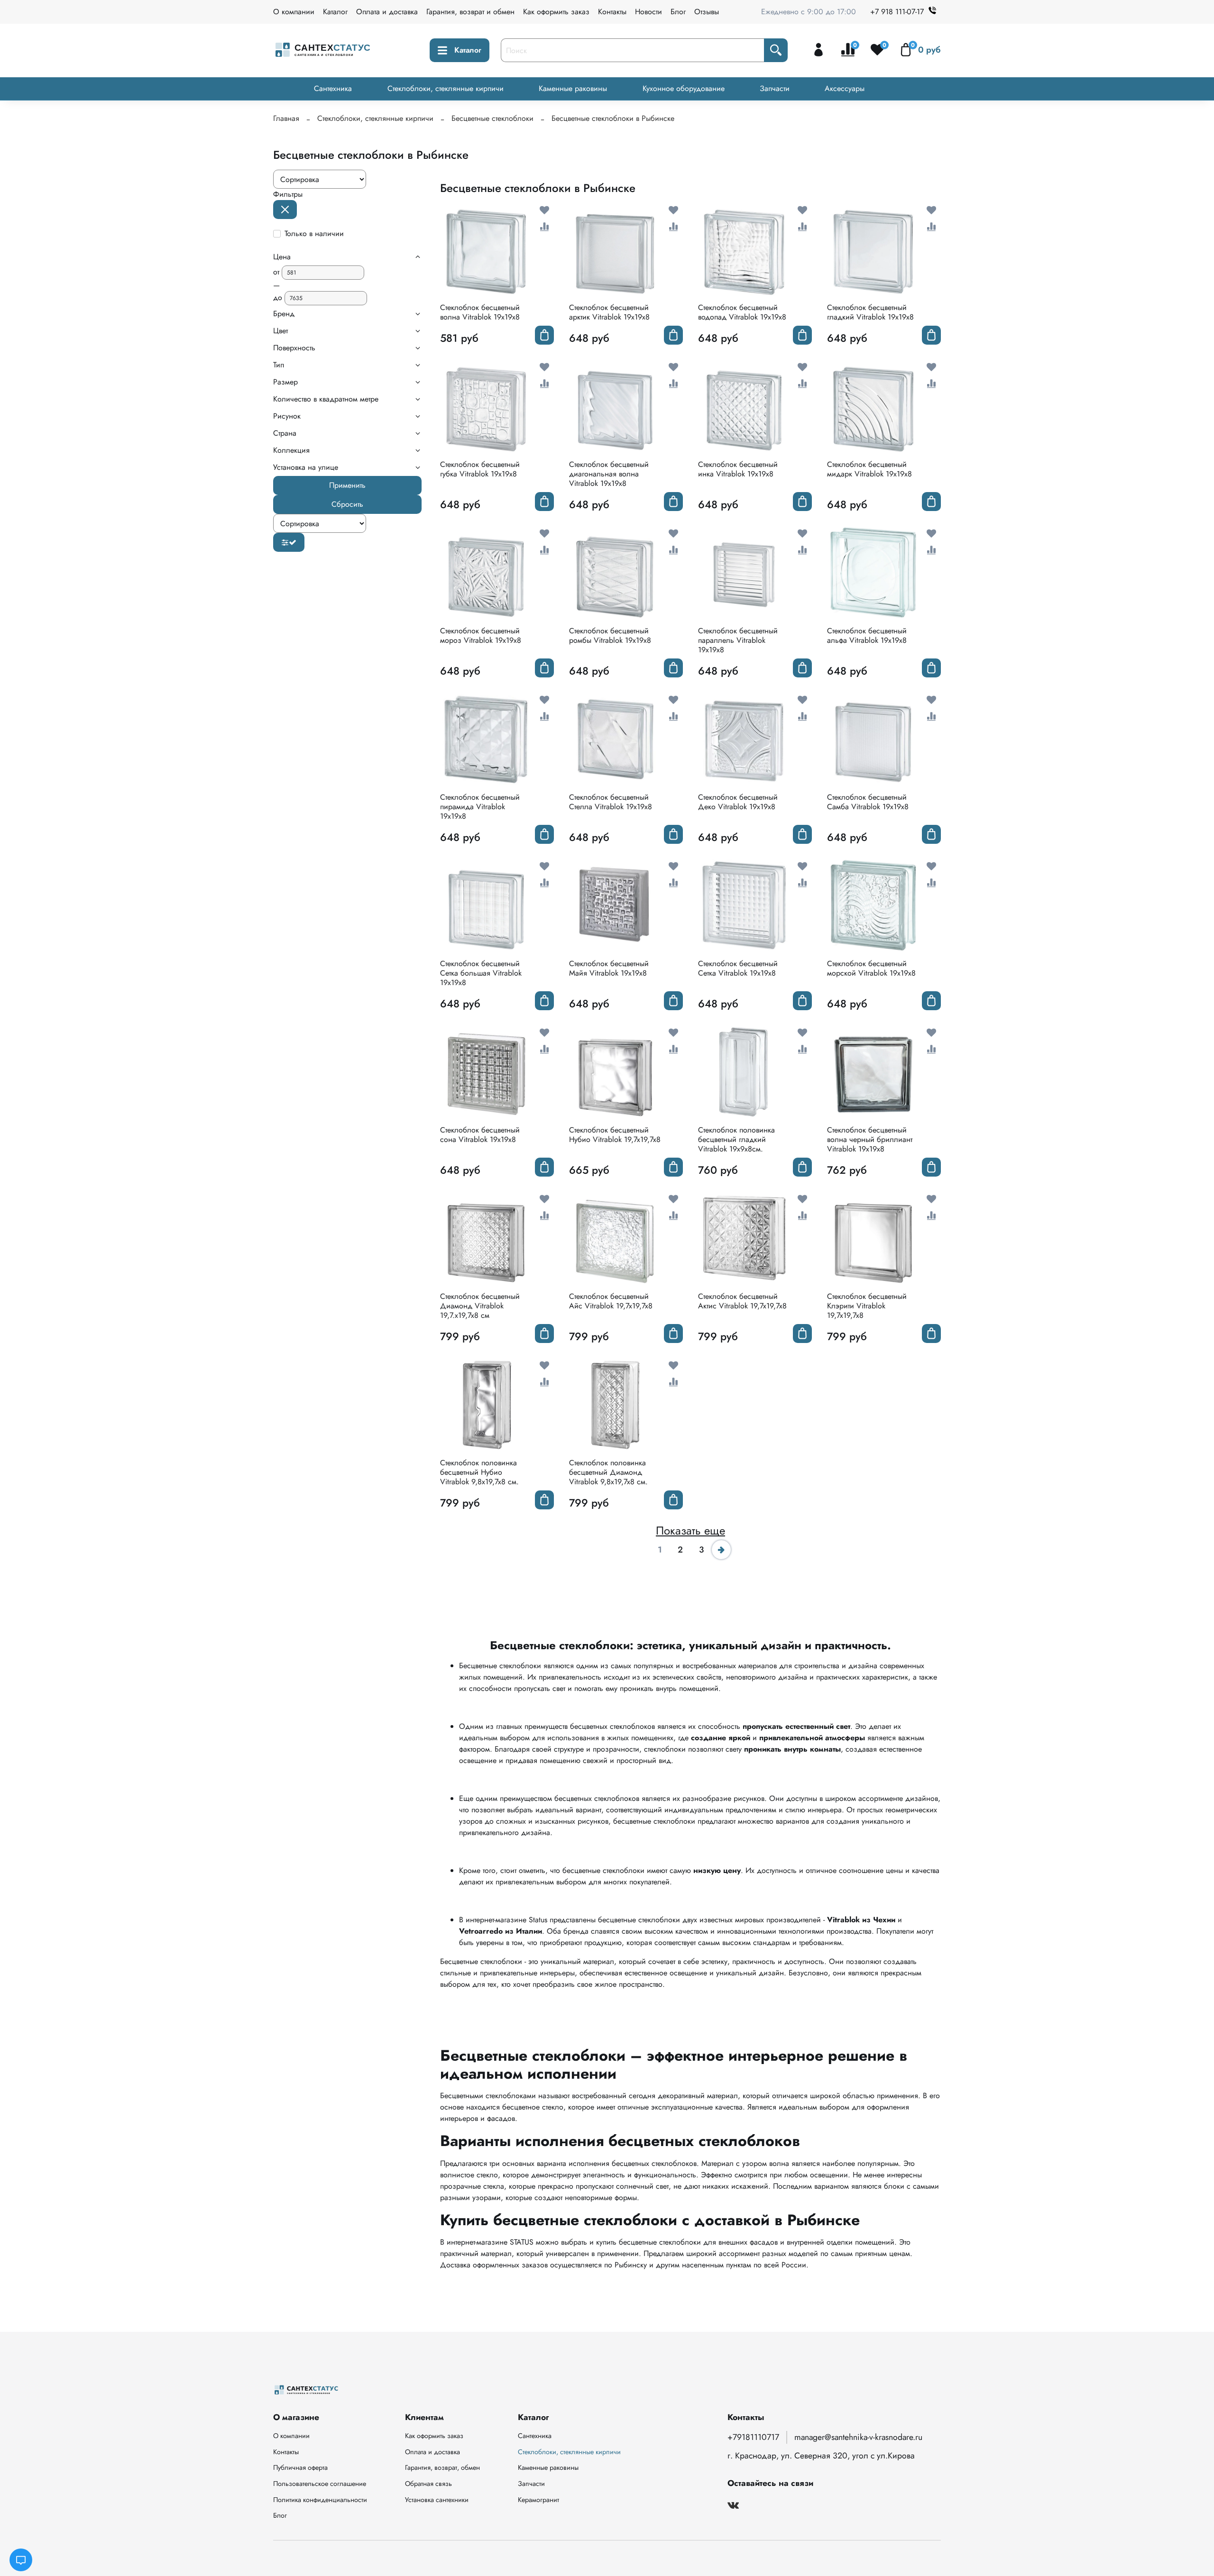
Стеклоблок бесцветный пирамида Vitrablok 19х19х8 (480, 807)
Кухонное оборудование (684, 88)
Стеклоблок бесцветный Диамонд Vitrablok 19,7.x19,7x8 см (480, 1306)
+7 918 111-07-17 (897, 12)
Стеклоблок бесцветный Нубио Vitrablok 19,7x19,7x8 (615, 1135)
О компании (294, 12)
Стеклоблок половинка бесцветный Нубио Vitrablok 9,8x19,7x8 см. (479, 1472)
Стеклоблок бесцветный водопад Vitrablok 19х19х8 (742, 312)
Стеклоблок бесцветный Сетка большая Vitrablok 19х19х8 (481, 973)
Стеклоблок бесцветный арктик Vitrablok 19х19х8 (609, 312)
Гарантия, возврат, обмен (442, 2467)
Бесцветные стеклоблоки (492, 118)
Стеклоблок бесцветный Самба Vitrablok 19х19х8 (868, 802)
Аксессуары (845, 88)
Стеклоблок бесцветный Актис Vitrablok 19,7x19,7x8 (742, 1301)
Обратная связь (428, 2484)
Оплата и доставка (387, 12)
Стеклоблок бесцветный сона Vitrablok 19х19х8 (480, 1135)
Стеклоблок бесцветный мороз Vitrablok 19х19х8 (481, 635)
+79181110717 (753, 2437)
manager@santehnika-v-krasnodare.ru (858, 2437)
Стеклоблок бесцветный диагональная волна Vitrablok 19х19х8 (609, 474)
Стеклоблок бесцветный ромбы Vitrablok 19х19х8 (610, 635)
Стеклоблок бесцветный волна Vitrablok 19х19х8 (480, 312)
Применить (347, 485)
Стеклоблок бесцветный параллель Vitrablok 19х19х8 (738, 640)
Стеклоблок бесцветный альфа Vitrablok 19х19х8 (867, 635)
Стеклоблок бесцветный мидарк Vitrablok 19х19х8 (869, 469)
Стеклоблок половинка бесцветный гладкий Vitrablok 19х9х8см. (736, 1139)
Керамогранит (538, 2500)
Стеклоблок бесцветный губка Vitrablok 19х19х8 (480, 469)
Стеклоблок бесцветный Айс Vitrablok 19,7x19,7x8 (611, 1301)
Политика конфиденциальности (320, 2500)
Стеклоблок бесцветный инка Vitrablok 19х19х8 (738, 469)
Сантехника (333, 88)
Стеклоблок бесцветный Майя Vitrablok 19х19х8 (609, 968)
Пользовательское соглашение (320, 2484)
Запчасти (775, 88)
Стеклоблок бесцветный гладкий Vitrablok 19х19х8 (870, 312)
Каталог (335, 12)
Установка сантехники (437, 2500)
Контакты (612, 12)
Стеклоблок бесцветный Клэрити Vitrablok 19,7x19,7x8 (867, 1306)
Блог (678, 12)
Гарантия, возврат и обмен (470, 12)
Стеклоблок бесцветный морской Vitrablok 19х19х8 (871, 968)
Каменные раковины (573, 88)
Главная (286, 118)
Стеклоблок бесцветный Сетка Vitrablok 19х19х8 (738, 968)
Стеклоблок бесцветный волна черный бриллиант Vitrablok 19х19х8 (870, 1139)
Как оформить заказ (556, 12)
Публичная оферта (300, 2467)
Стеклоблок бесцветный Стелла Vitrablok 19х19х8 (611, 802)
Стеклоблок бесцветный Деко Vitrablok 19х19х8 (738, 802)
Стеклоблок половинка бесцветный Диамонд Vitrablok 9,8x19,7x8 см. (608, 1472)
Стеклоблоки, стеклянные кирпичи (446, 88)
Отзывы (707, 12)
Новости (648, 12)
